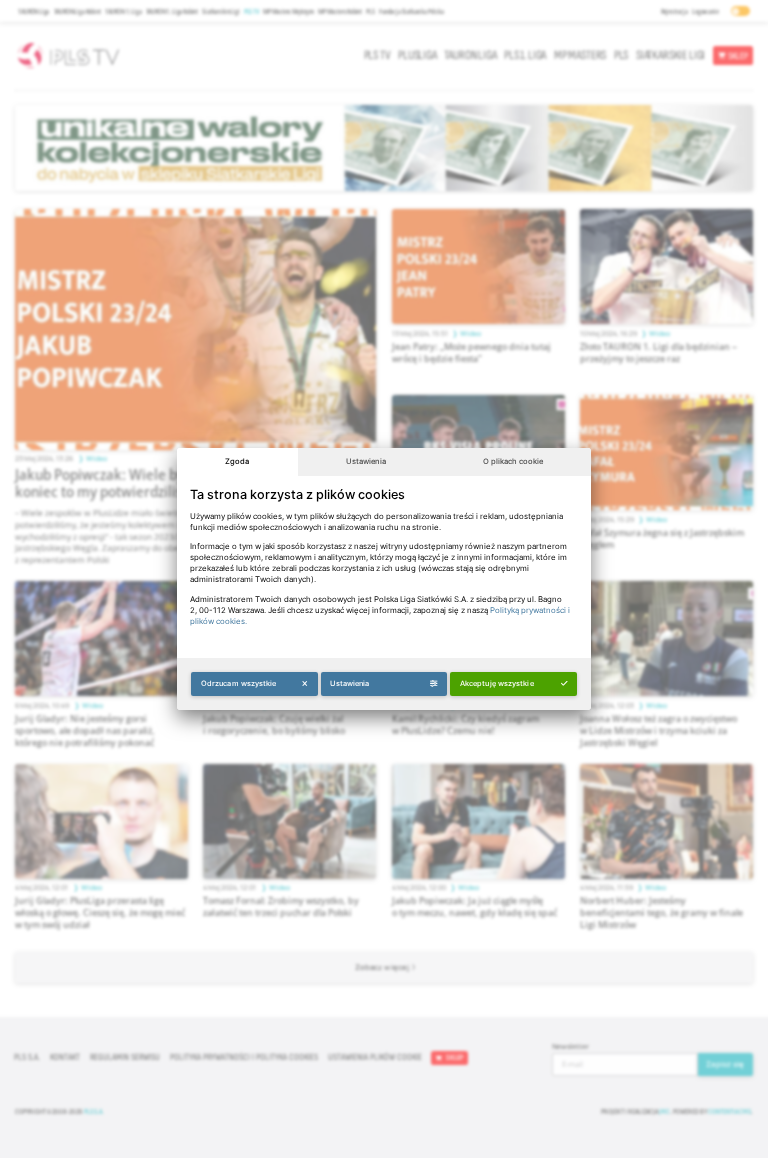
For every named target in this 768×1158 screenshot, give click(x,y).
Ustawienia (366, 461)
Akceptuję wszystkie (497, 683)
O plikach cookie (513, 461)
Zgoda (237, 461)
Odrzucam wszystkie (239, 683)
